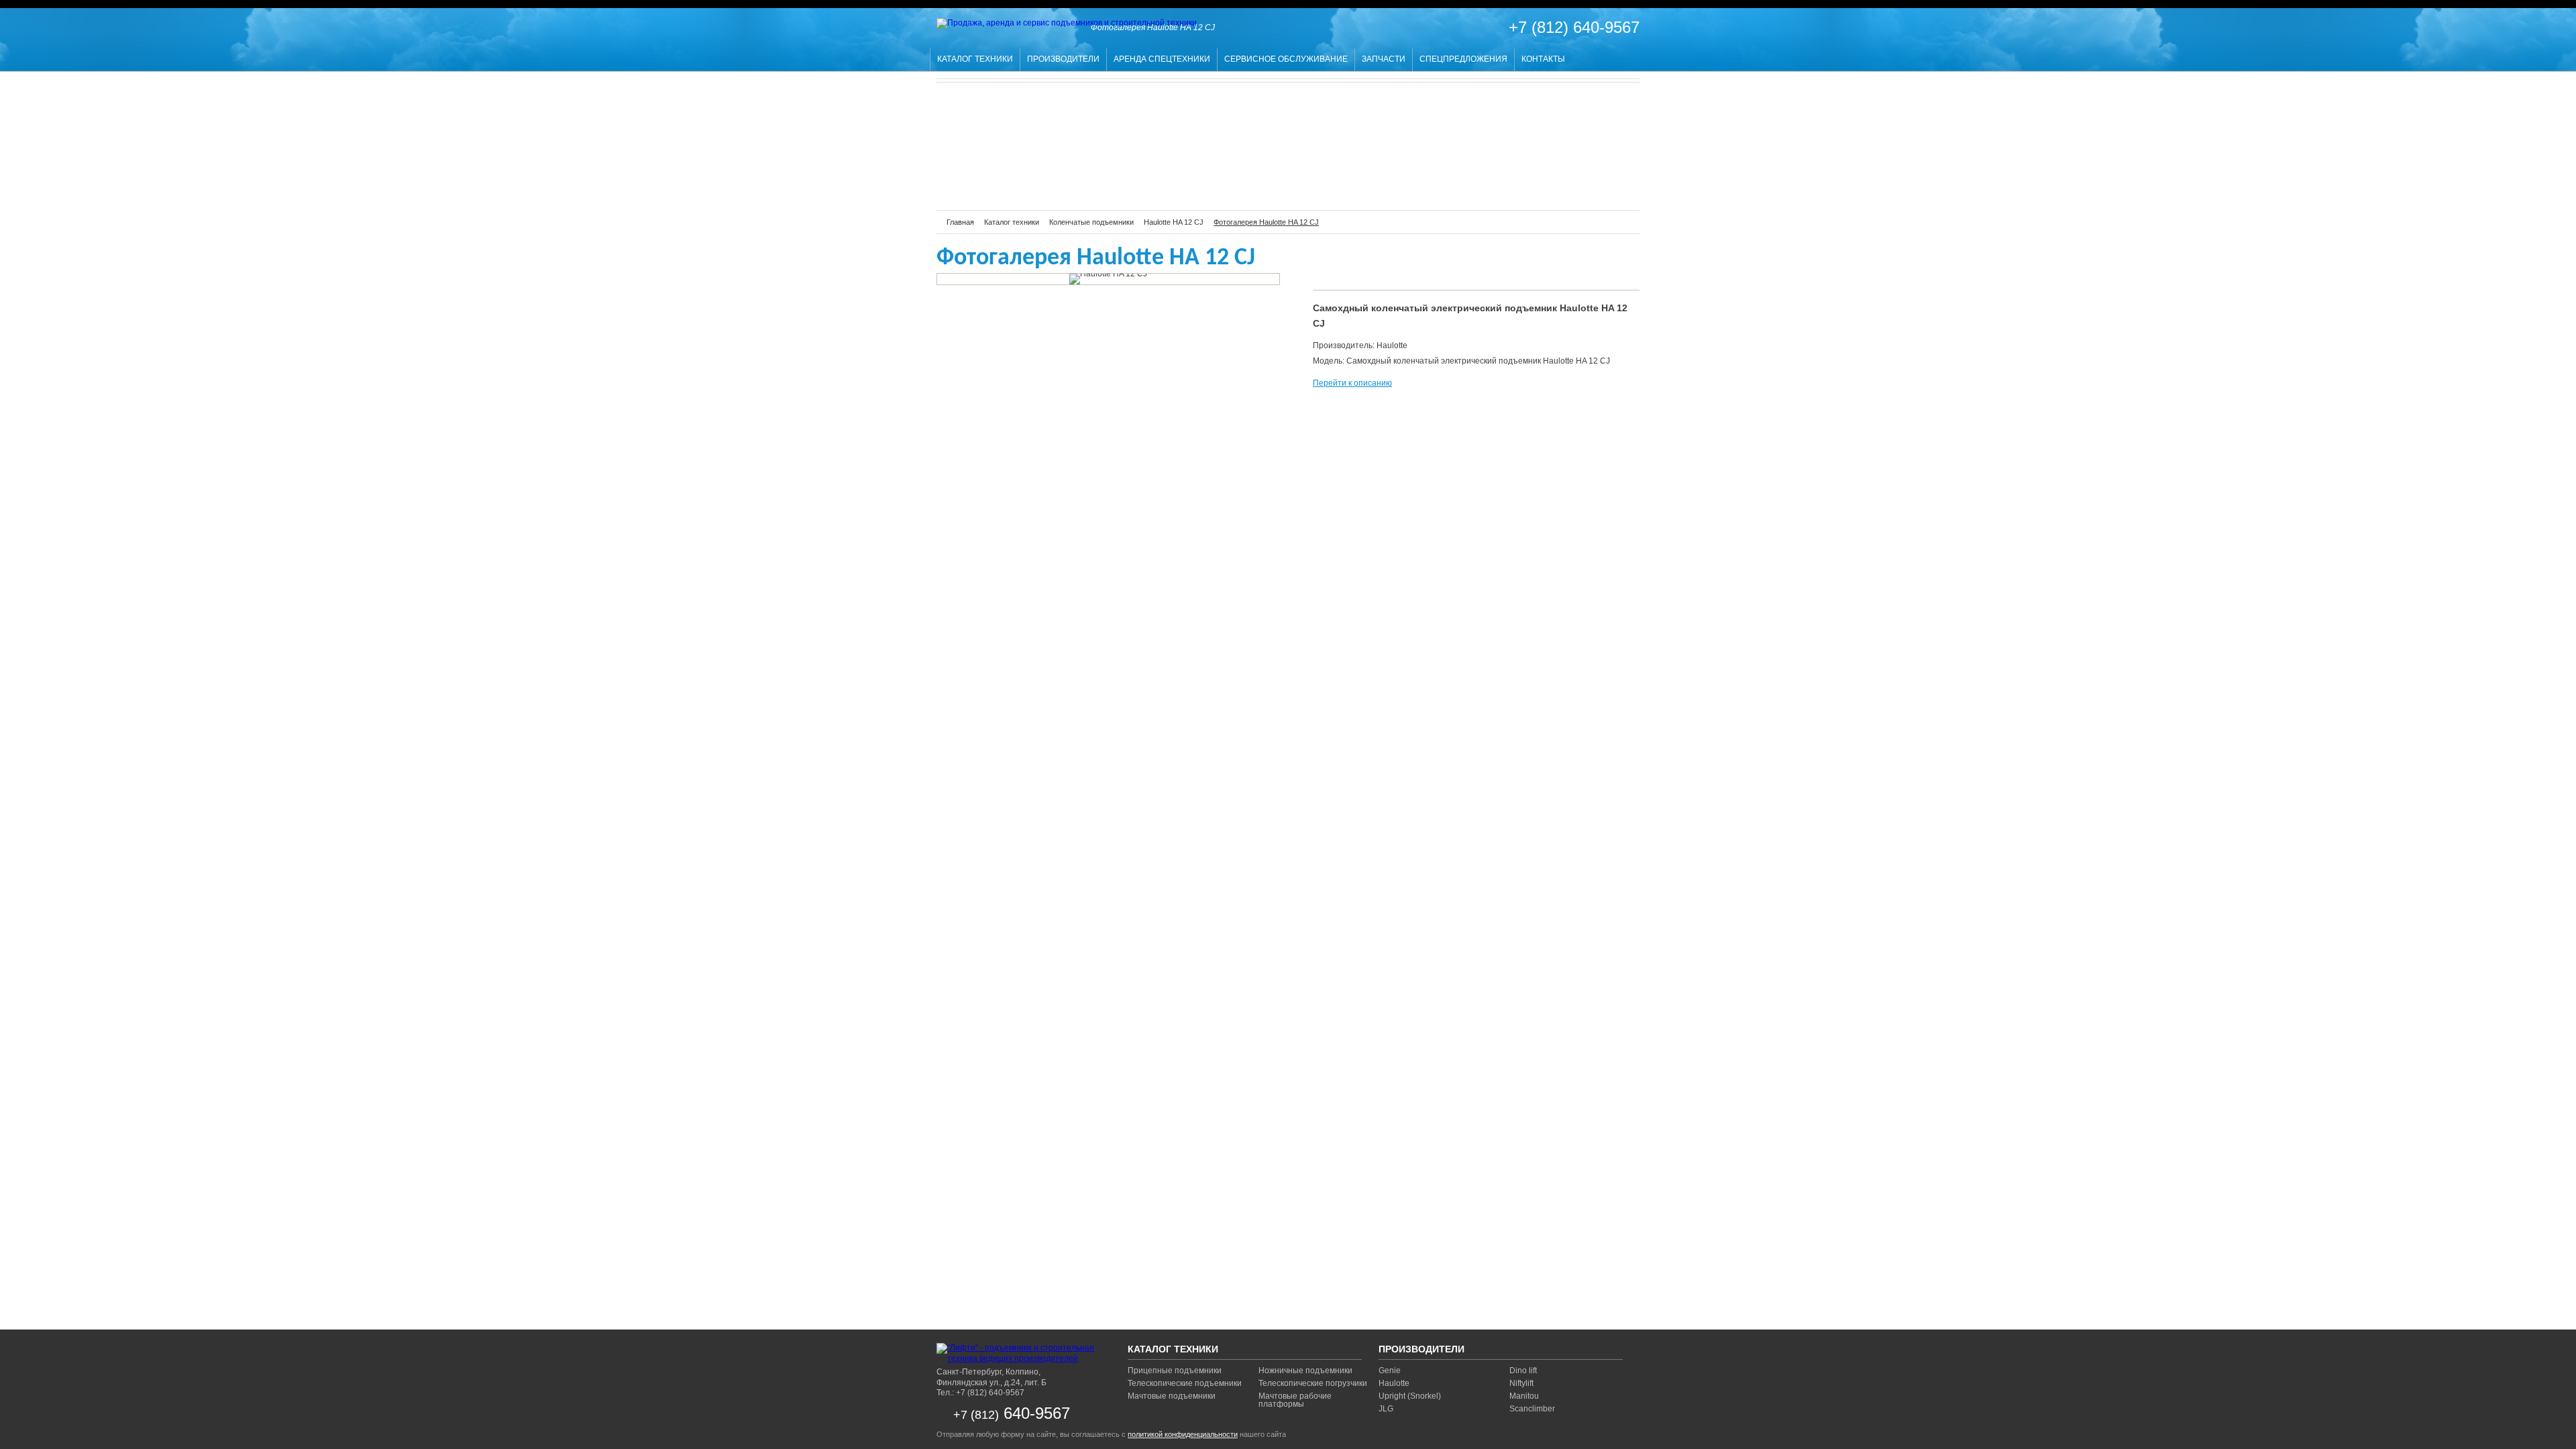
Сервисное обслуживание (1286, 59)
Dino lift (1523, 1371)
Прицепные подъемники (1175, 1371)
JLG (1386, 1409)
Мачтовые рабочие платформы (1295, 1400)
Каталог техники (975, 59)
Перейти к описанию (1352, 383)
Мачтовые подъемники (1172, 1396)
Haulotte (1394, 1383)
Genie (1390, 1371)
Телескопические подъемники (1185, 1383)
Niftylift (1521, 1383)
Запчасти (1384, 59)
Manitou (1524, 1396)
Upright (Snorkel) (1410, 1396)
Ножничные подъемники (1305, 1371)
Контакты (1543, 59)
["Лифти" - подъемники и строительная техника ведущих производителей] (1020, 1353)
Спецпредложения (1463, 59)
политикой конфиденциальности (1183, 1434)
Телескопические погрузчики (1313, 1383)
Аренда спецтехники (1162, 59)
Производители (1063, 59)
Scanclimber (1532, 1409)
